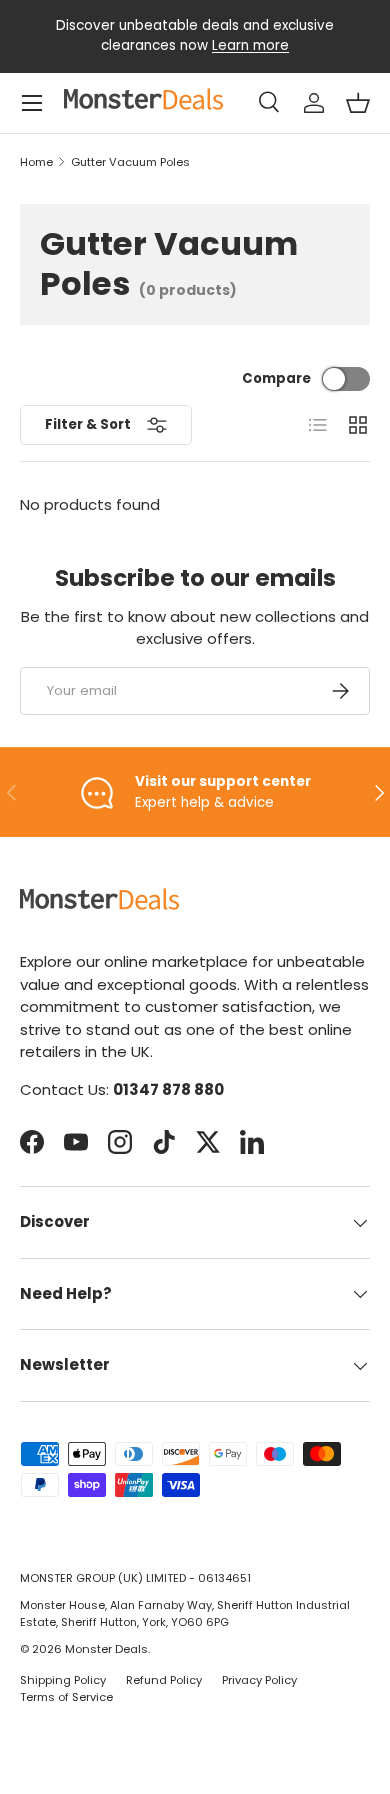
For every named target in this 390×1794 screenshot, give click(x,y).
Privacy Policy (259, 1680)
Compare (276, 378)
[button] (358, 103)
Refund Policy (164, 1680)
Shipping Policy (63, 1680)
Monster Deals (106, 1649)
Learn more (250, 45)
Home (36, 162)
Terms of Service (66, 1697)
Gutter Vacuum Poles (130, 162)
